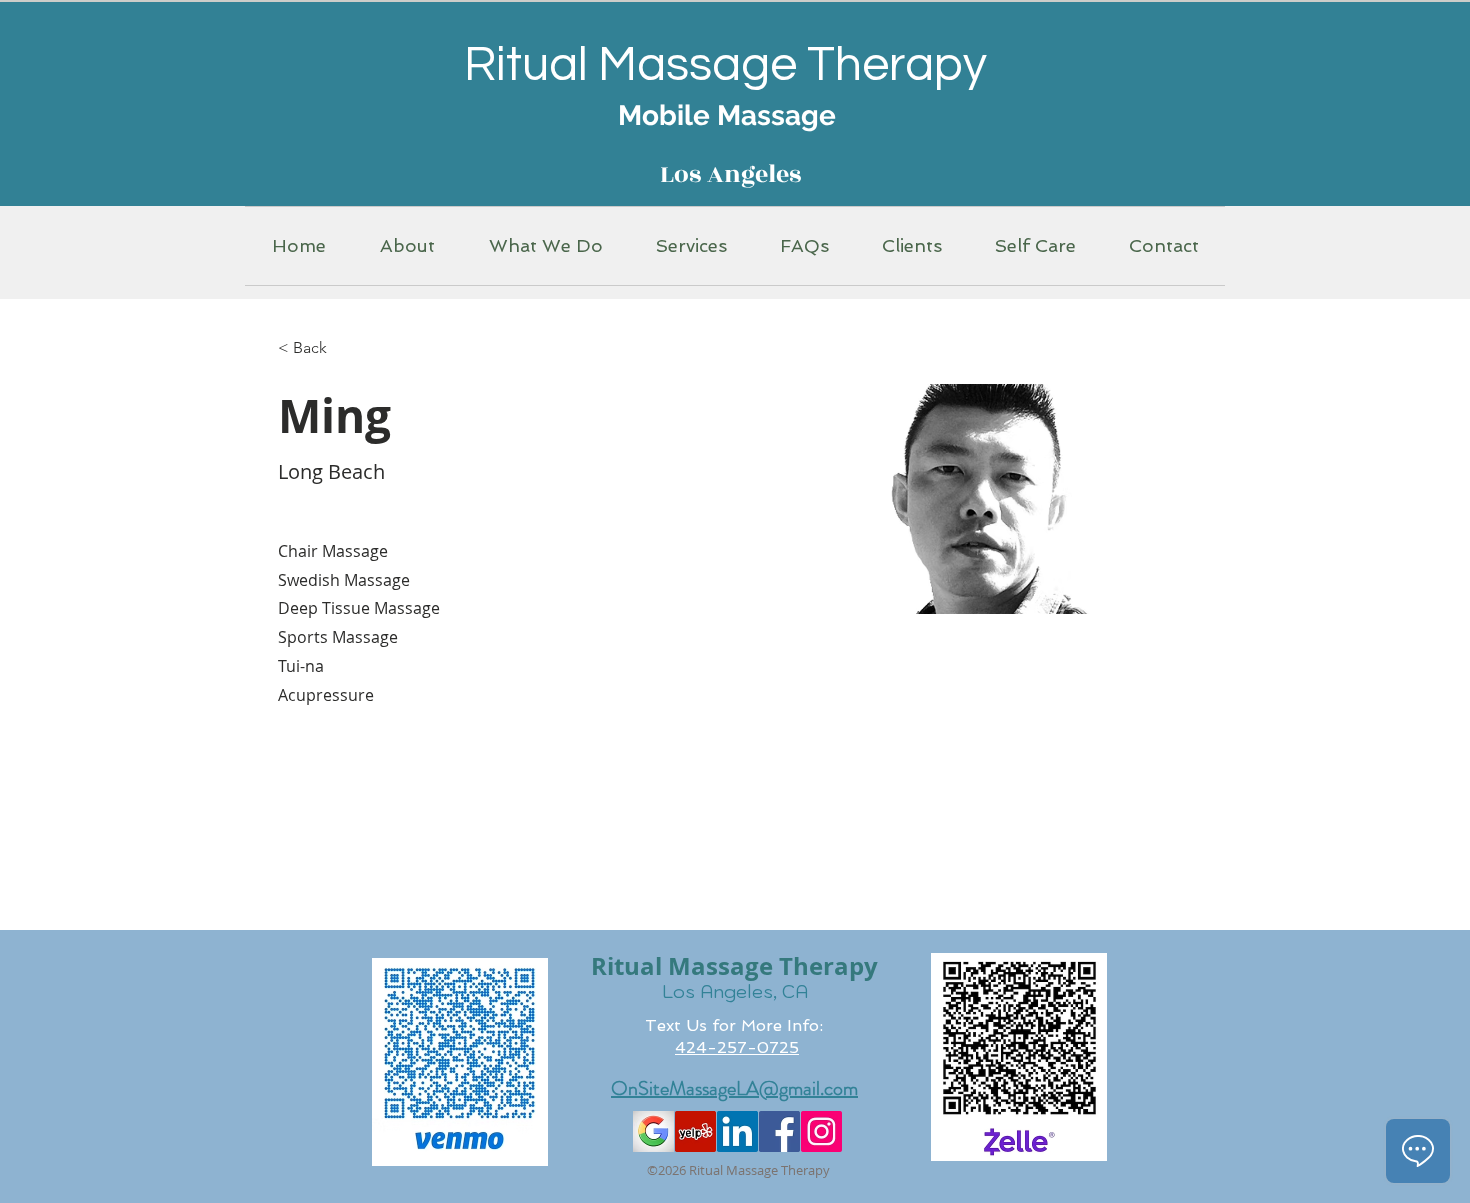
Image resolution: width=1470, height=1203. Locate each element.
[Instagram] (821, 1131)
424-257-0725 (737, 1047)
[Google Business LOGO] (653, 1131)
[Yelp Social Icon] (695, 1131)
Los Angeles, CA (735, 991)
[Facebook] (779, 1131)
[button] (407, 246)
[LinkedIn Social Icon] (737, 1131)
